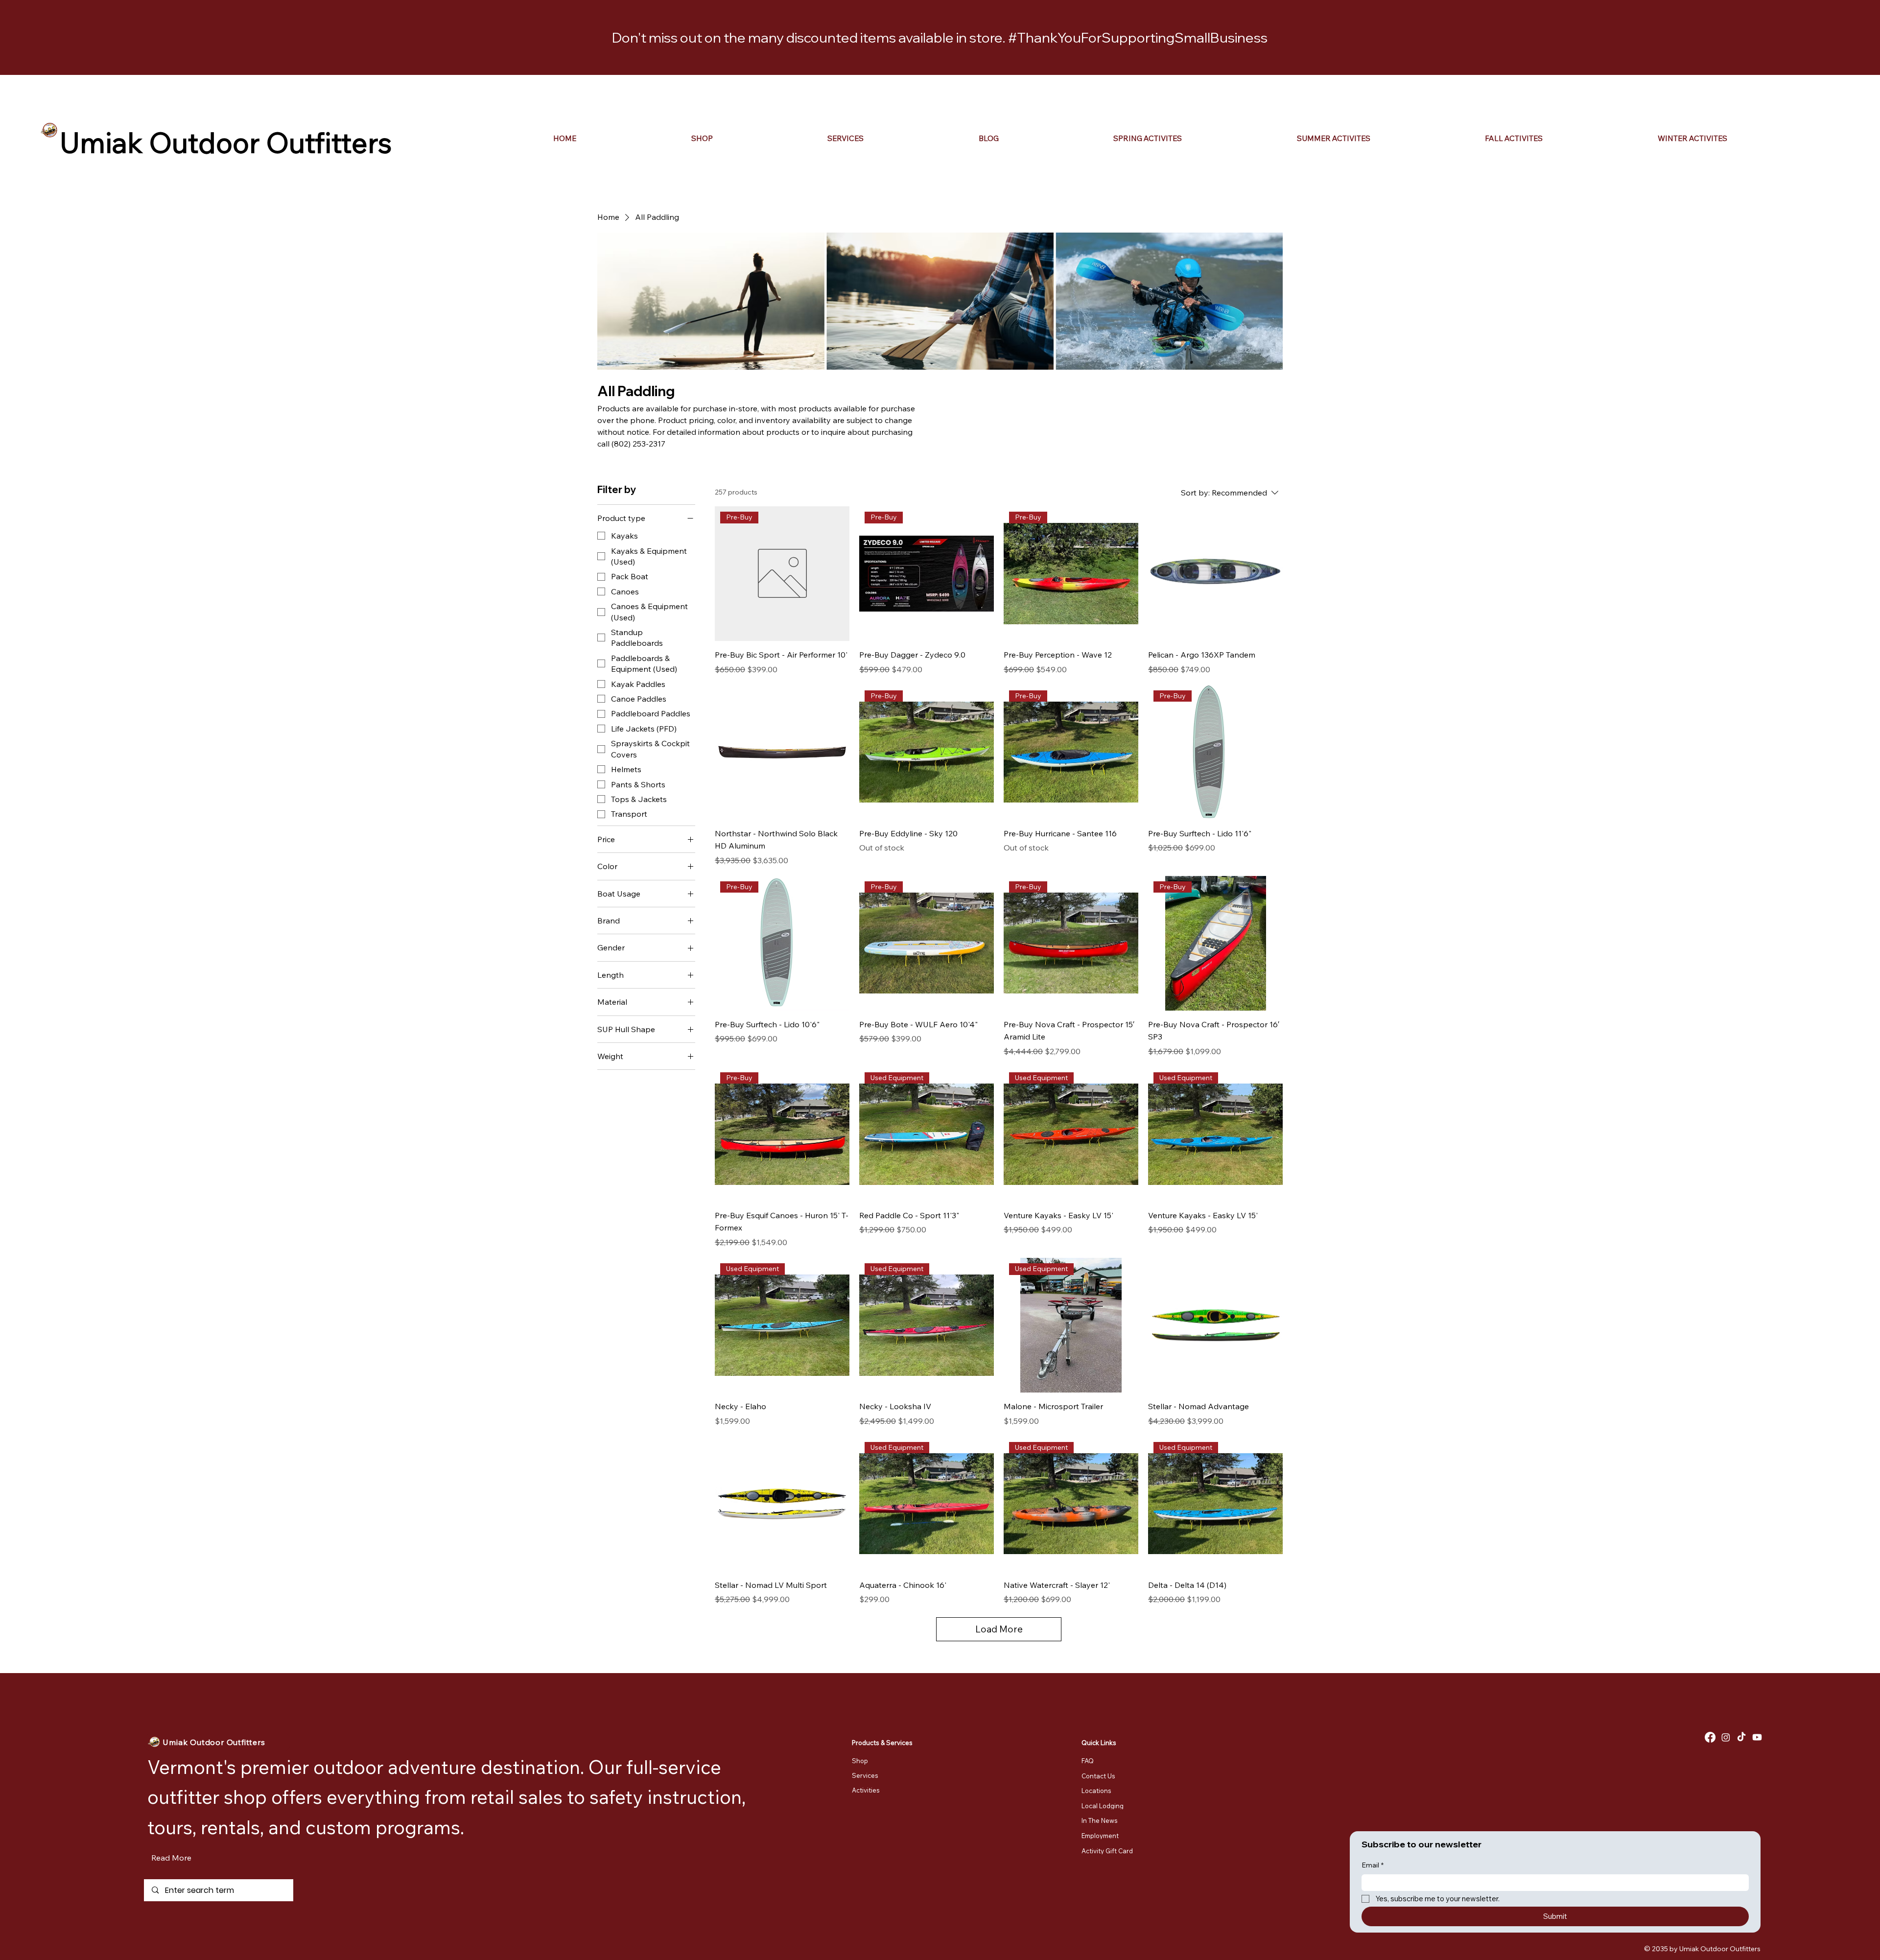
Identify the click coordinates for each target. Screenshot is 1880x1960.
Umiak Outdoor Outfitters (226, 142)
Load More (999, 1629)
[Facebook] (1710, 1737)
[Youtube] (1757, 1737)
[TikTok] (1741, 1737)
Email (1373, 1865)
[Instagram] (1726, 1737)
